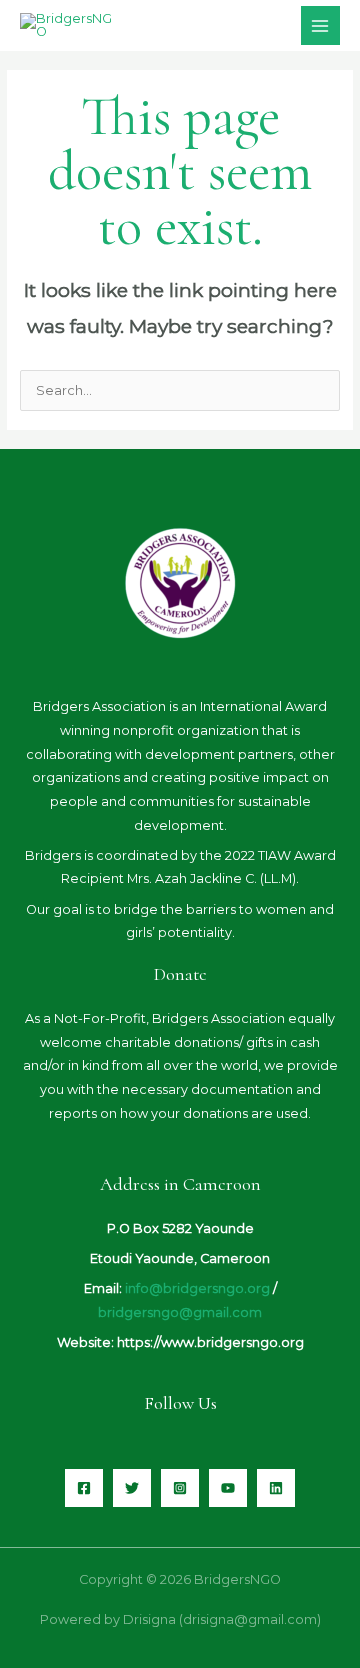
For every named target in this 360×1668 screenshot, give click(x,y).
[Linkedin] (276, 1488)
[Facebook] (84, 1488)
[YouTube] (228, 1488)
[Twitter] (132, 1488)
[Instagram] (180, 1488)
